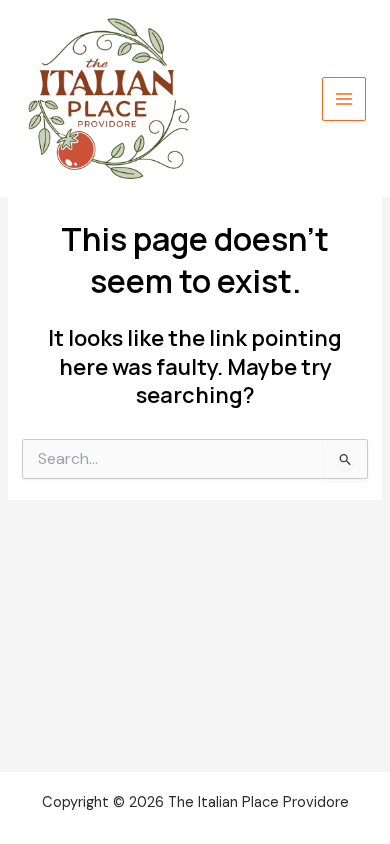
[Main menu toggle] (344, 99)
